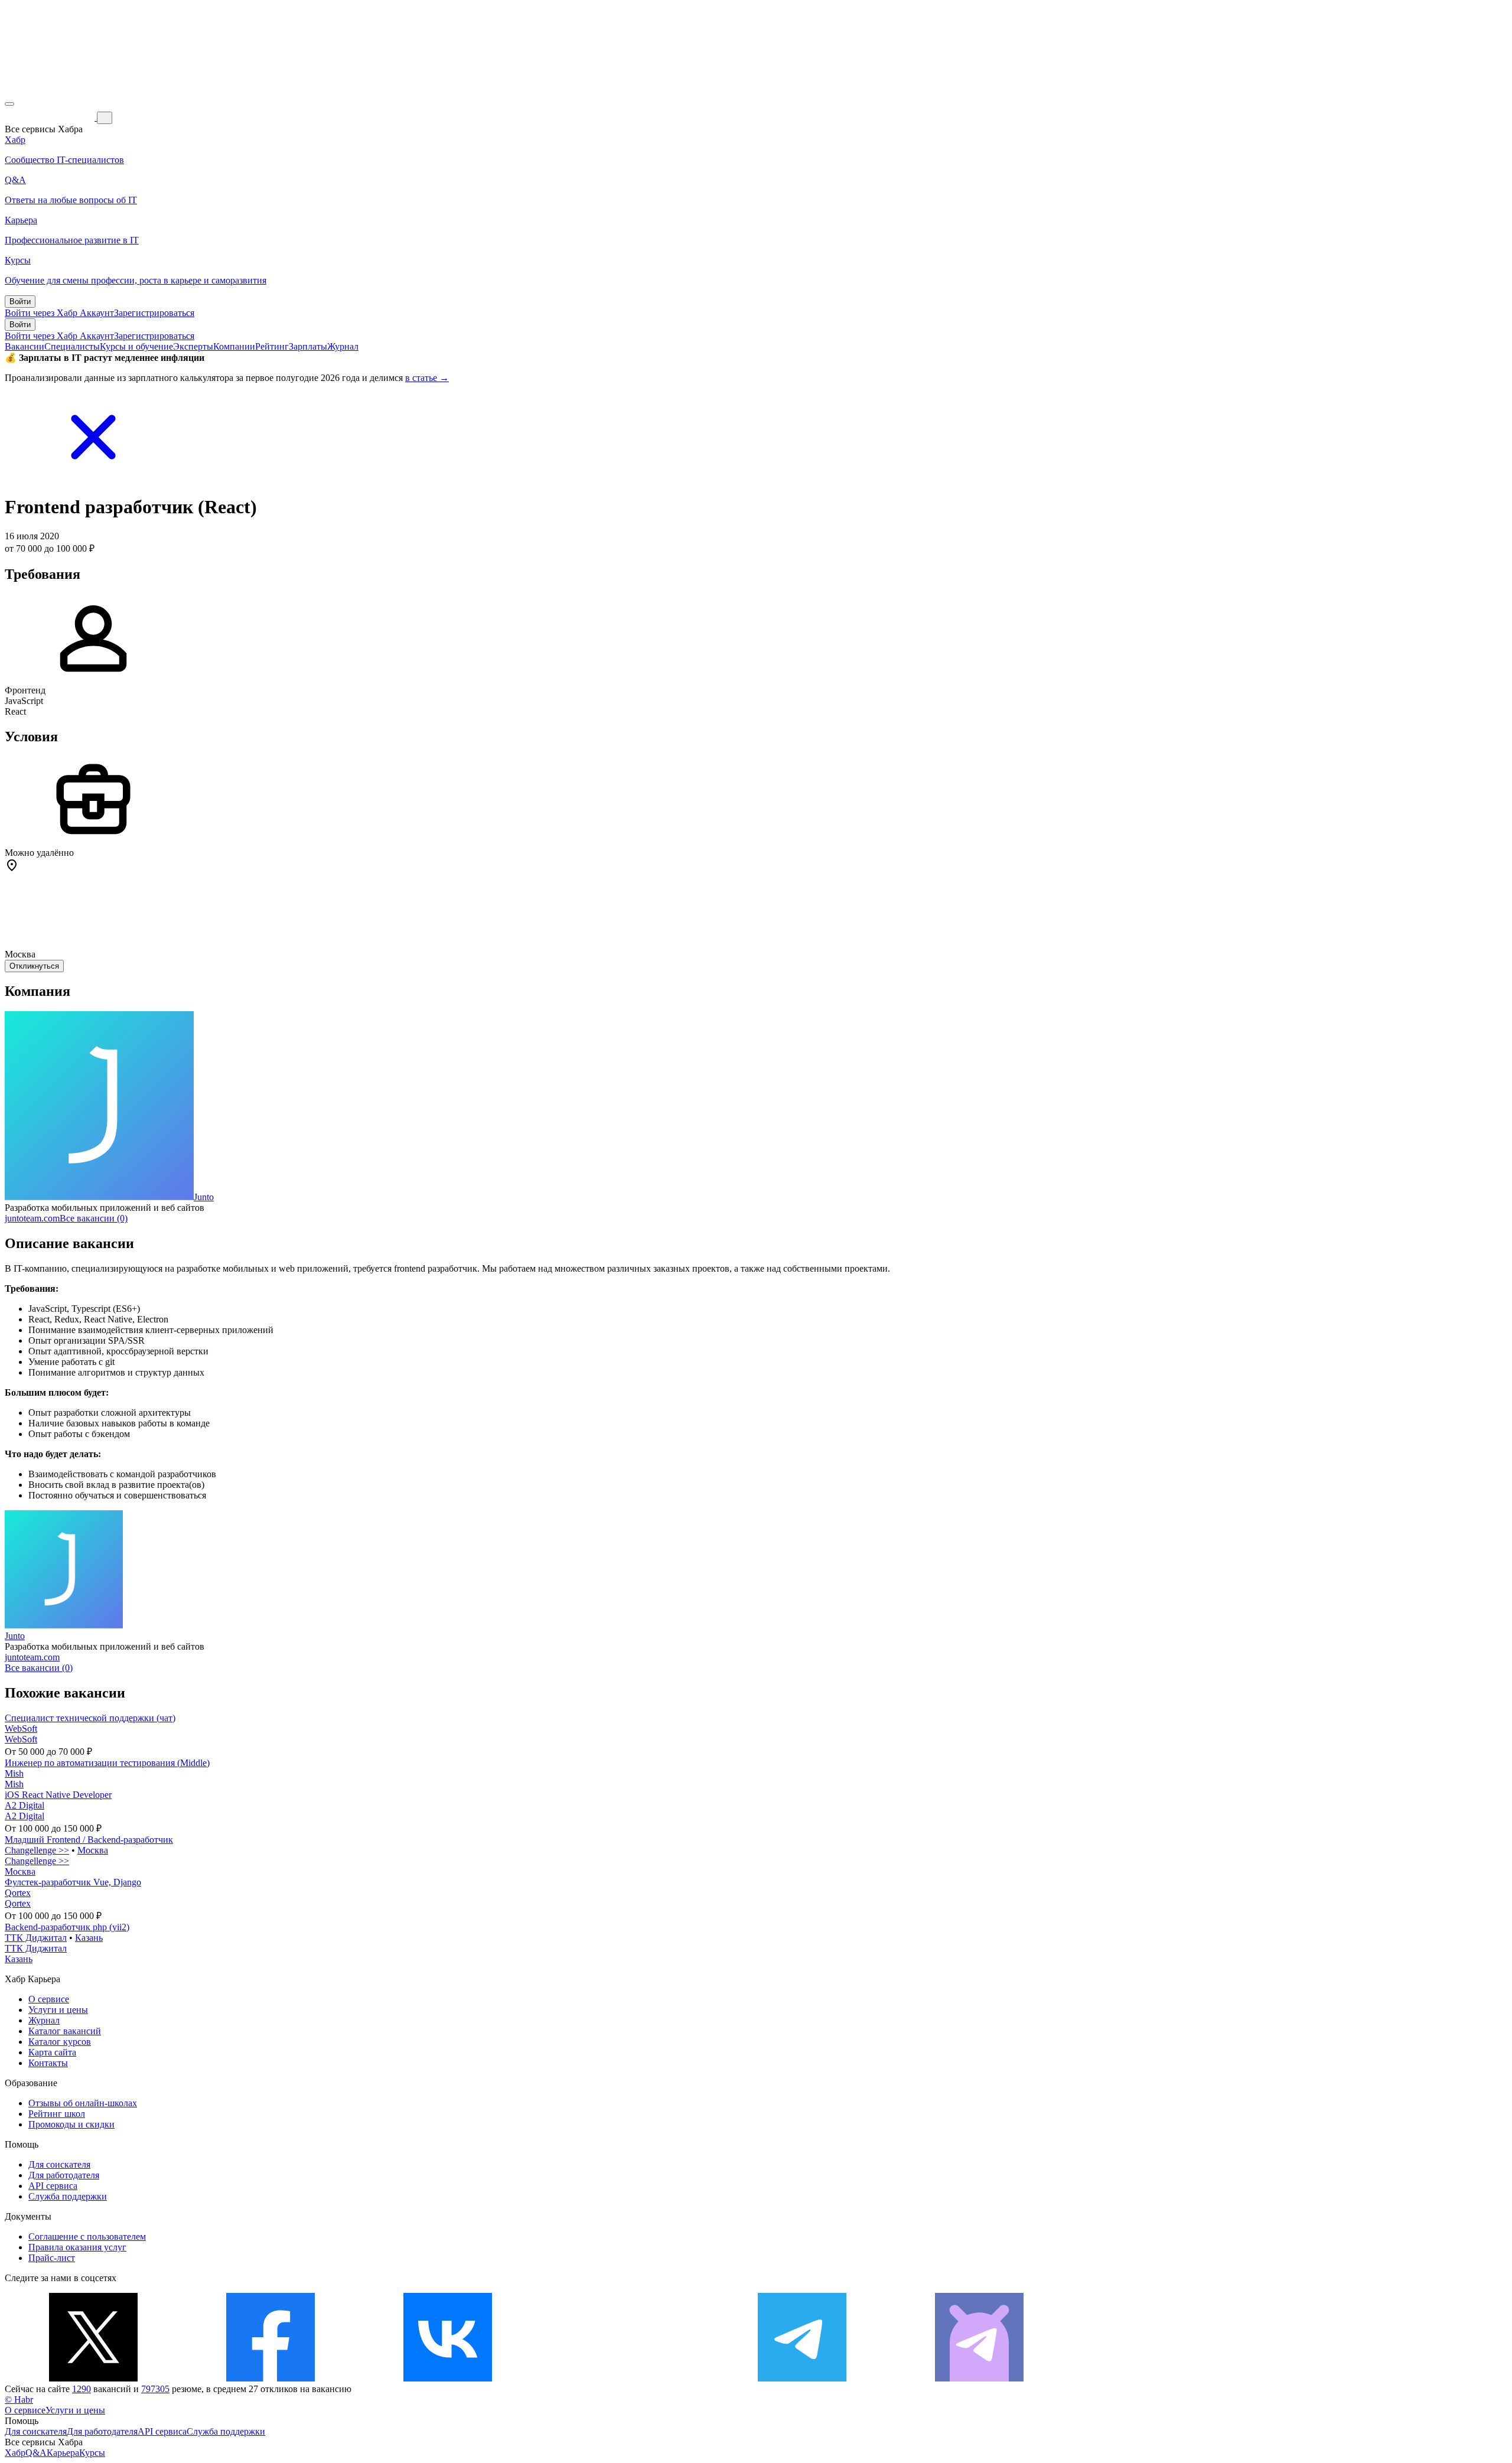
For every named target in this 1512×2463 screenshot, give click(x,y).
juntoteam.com (32, 1218)
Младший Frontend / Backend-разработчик (89, 1840)
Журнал (343, 346)
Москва (93, 1850)
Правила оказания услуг (77, 2247)
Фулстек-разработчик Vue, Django (73, 1882)
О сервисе (49, 1999)
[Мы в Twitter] (93, 2378)
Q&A (36, 2453)
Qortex (18, 1893)
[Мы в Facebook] (271, 2378)
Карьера (63, 2453)
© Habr (19, 2400)
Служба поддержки (68, 2196)
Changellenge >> (37, 1850)
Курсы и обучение (136, 346)
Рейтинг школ (57, 2114)
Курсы (92, 2453)
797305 (155, 2389)
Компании (234, 346)
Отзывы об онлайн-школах (83, 2103)
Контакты (48, 2063)
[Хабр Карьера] (51, 117)
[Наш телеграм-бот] (979, 2378)
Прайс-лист (52, 2258)
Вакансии (25, 346)
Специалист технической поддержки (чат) (90, 1718)
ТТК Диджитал (36, 1938)
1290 (82, 2389)
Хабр (15, 2453)
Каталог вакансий (65, 2031)
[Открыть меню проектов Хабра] (9, 104)
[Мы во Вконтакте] (448, 2378)
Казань (89, 1938)
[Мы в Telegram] (802, 2378)
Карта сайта (52, 2052)
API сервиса (53, 2186)
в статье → (427, 378)
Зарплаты (308, 346)
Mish (14, 1773)
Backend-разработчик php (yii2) (67, 1927)
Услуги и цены (58, 2010)
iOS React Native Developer (58, 1795)
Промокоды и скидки (71, 2124)
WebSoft (21, 1729)
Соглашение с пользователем (87, 2236)
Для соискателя (59, 2164)
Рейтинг (272, 346)
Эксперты (193, 346)
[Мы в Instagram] (625, 2378)
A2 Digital (25, 1805)
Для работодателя (64, 2175)
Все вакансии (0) (94, 1218)
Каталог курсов (60, 2042)
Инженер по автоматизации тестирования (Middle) (107, 1763)
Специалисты (72, 346)
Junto (204, 1197)
